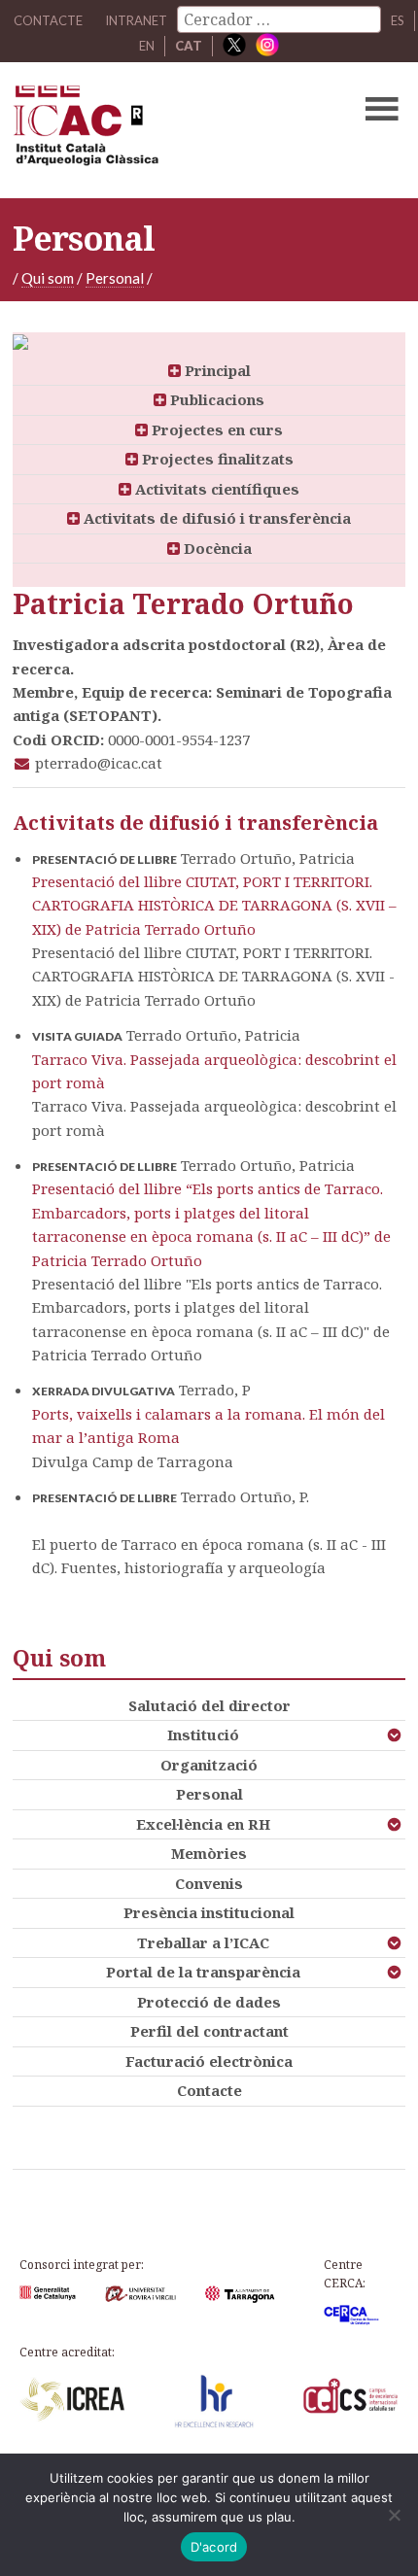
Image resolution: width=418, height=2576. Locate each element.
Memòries (209, 1853)
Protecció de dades (209, 2002)
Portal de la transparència (203, 1972)
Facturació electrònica (209, 2061)
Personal (115, 278)
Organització (209, 1765)
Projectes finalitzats (216, 459)
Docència (216, 548)
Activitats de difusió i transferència (215, 518)
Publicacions (215, 399)
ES (398, 20)
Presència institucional (209, 1912)
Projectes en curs (215, 429)
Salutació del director (209, 1705)
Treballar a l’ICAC (203, 1942)
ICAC (167, 130)
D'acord (214, 2547)
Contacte (209, 2090)
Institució (203, 1735)
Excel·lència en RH (203, 1824)
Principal (216, 370)
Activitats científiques (215, 489)
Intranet (136, 20)
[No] (394, 2515)
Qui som (48, 278)
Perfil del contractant (209, 2031)
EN (147, 46)
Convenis (209, 1883)
